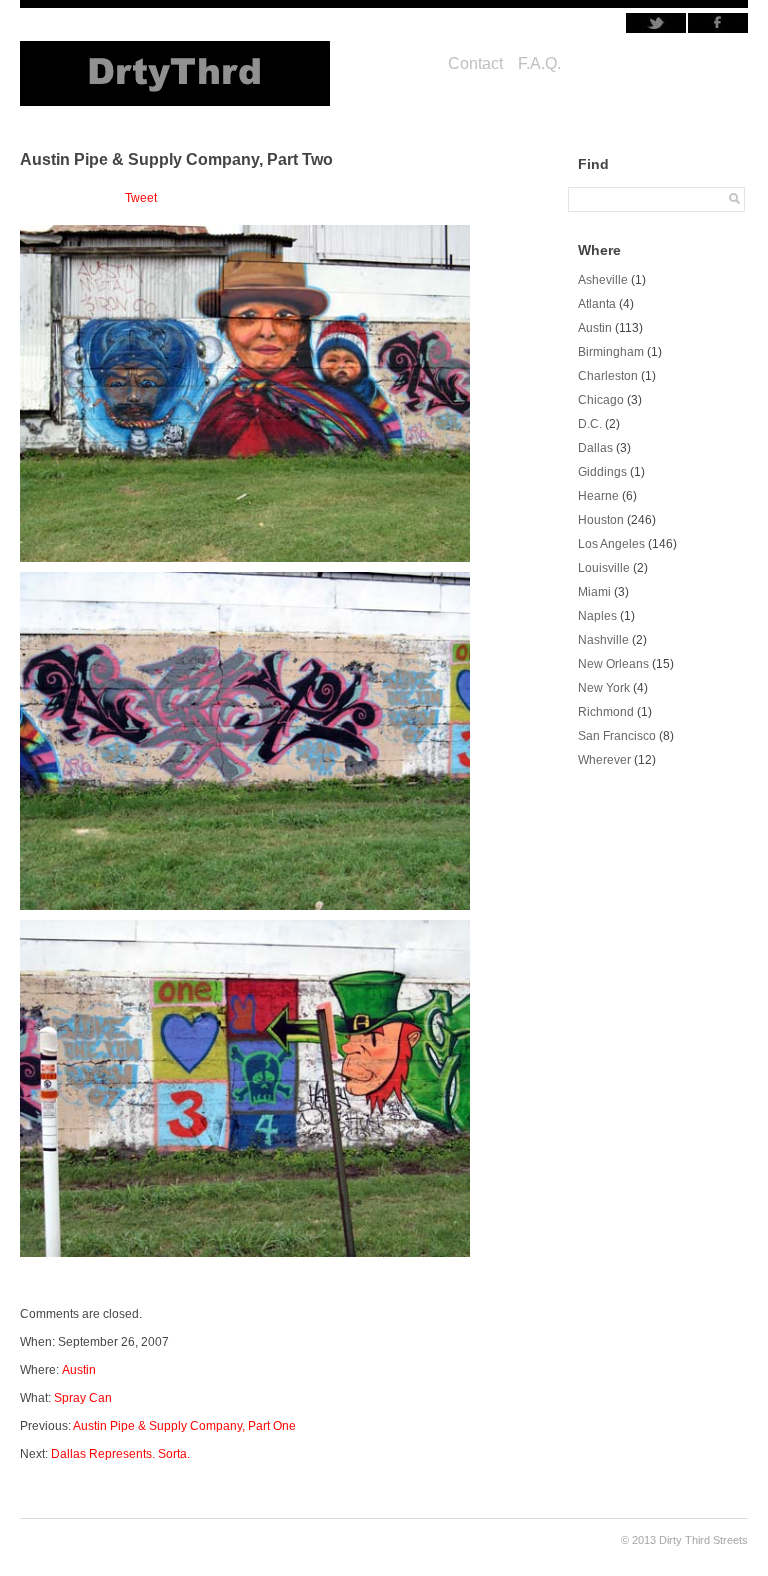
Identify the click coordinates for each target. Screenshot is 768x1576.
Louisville (604, 568)
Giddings (602, 472)
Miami (594, 592)
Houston (601, 520)
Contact (475, 63)
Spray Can (83, 1398)
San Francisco (617, 736)
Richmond (606, 712)
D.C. (590, 424)
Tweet (141, 198)
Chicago (601, 400)
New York (604, 688)
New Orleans (613, 664)
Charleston (608, 376)
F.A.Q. (539, 63)
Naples (597, 616)
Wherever (604, 760)
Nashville (603, 640)
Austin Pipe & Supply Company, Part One (184, 1426)
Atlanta (597, 304)
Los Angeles (611, 544)
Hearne (598, 496)
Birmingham (611, 352)
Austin (79, 1370)
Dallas (595, 448)
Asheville (603, 280)
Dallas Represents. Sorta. (120, 1454)
